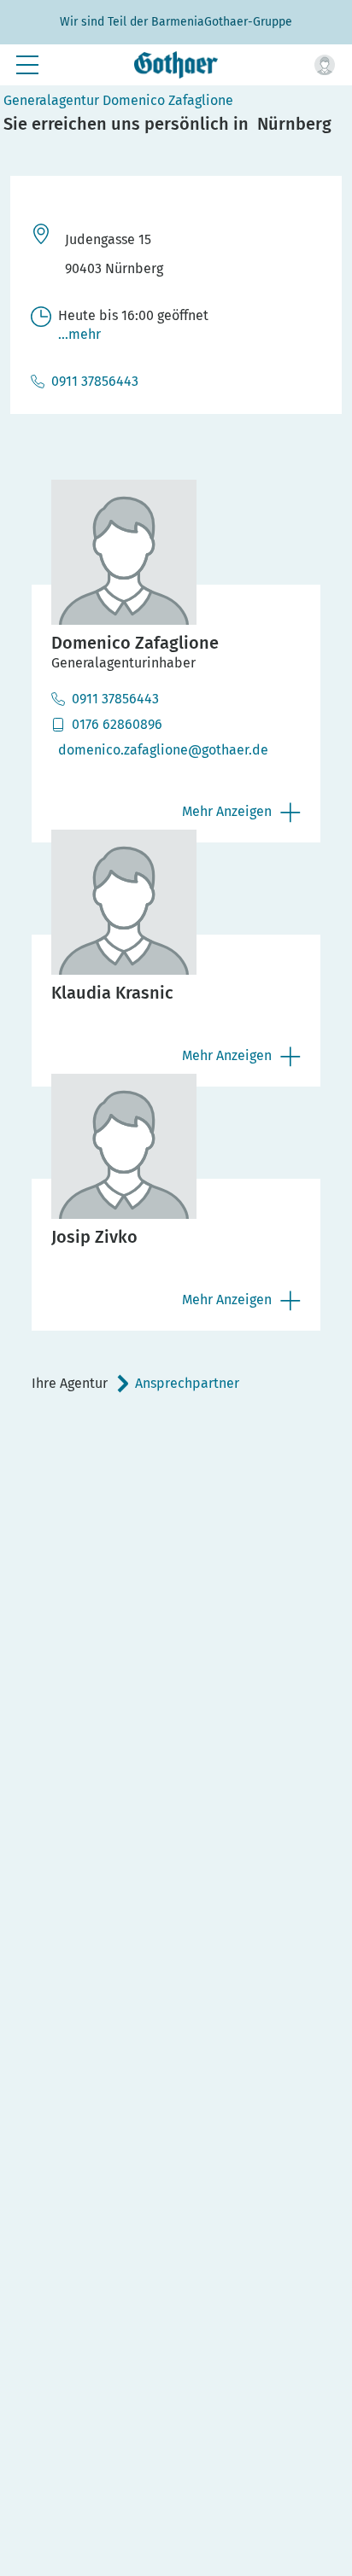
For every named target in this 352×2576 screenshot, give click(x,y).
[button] (325, 65)
